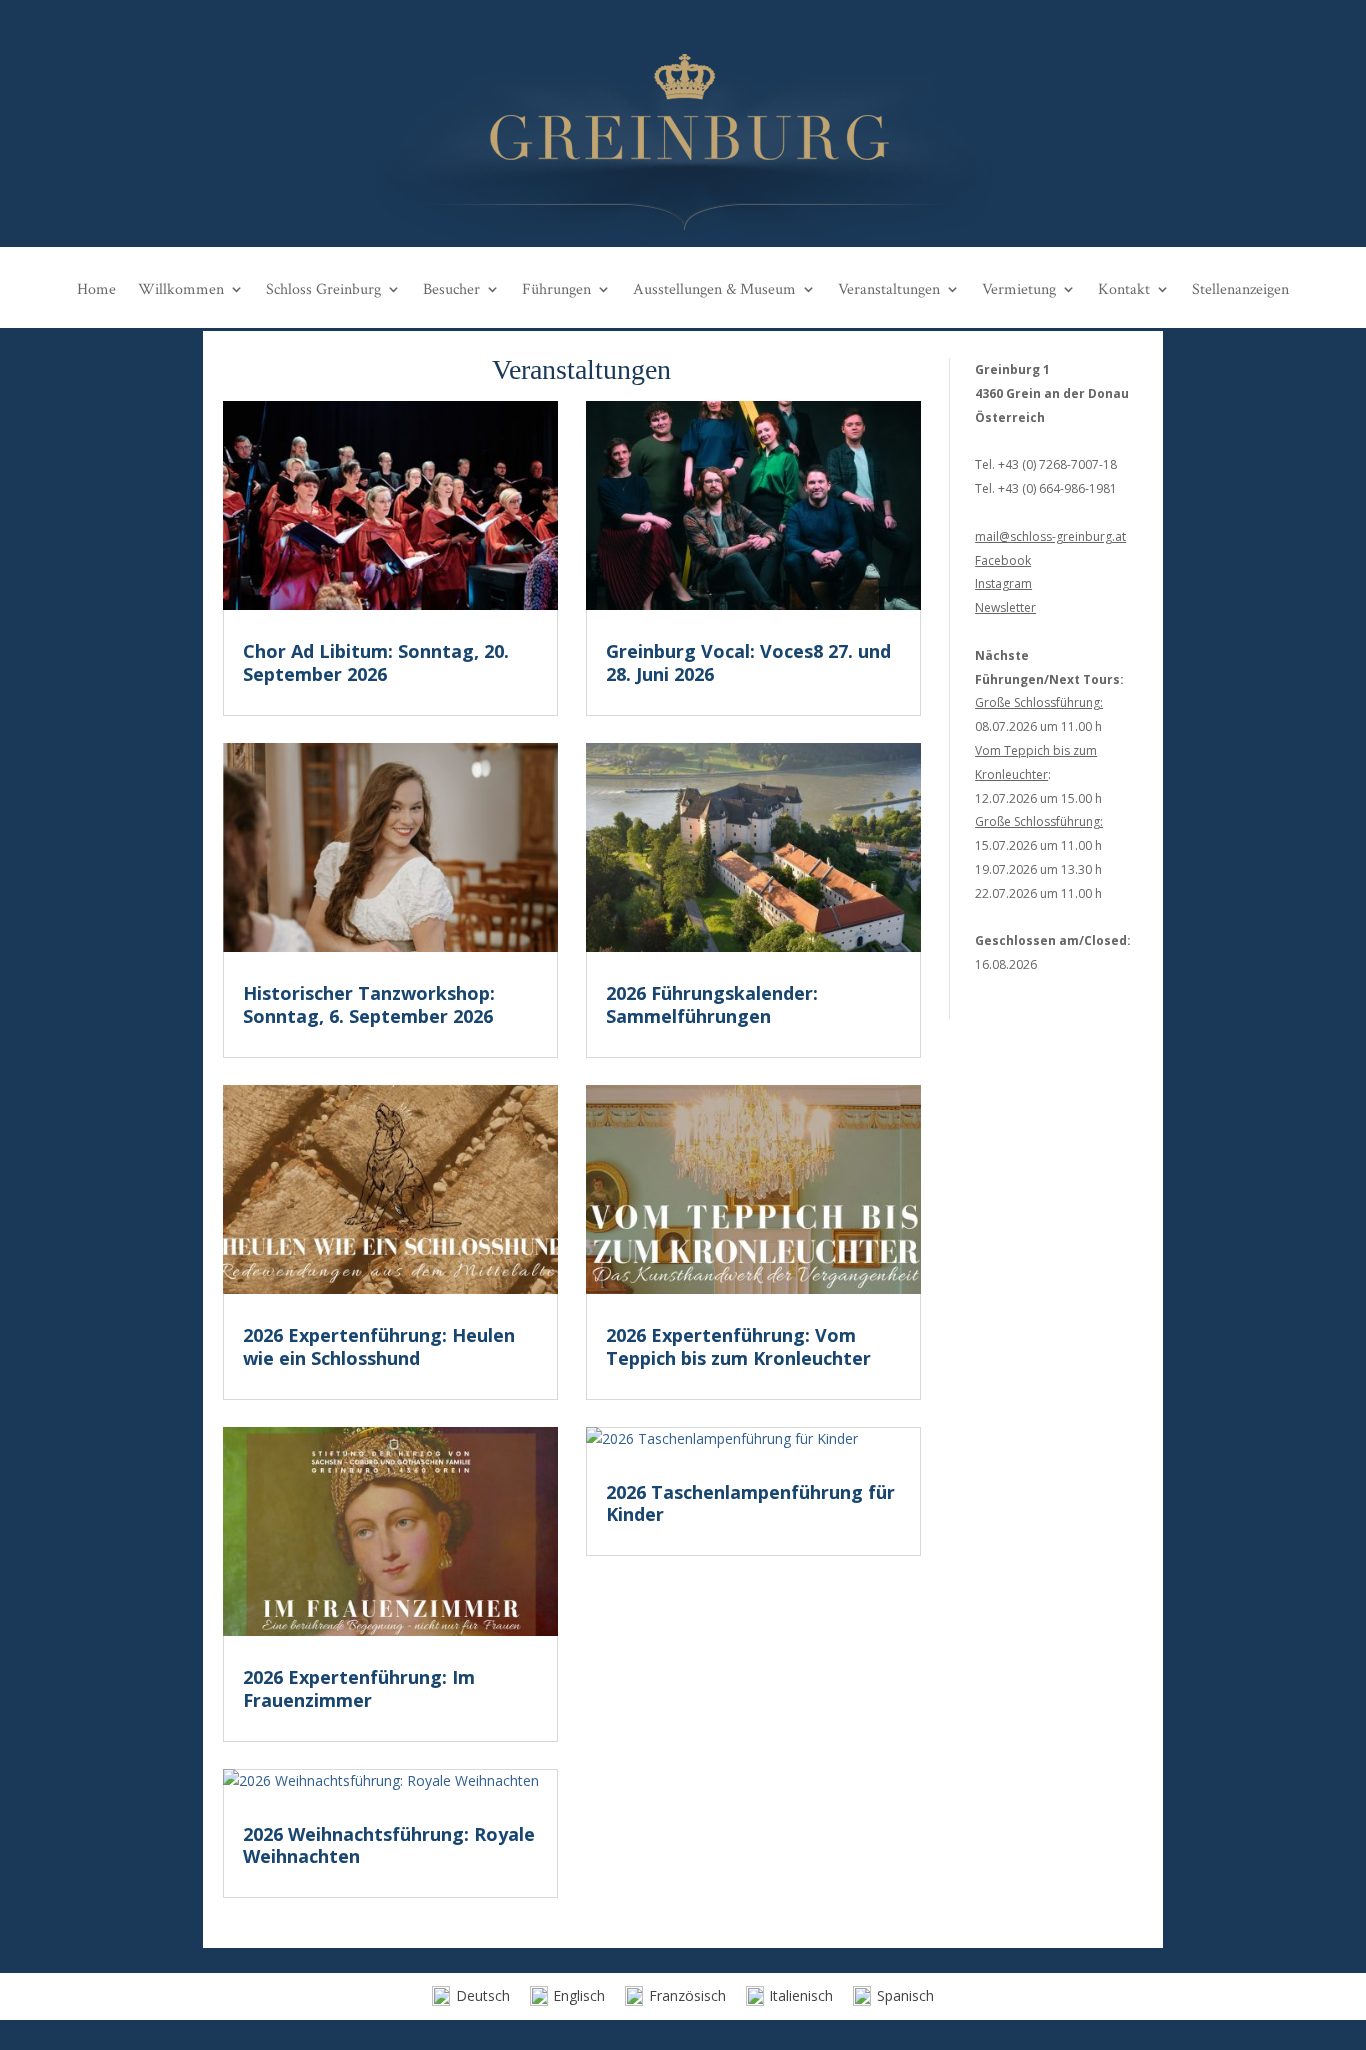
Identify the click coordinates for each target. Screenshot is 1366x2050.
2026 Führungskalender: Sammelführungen (712, 1004)
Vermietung (1019, 290)
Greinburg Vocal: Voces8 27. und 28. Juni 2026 (748, 662)
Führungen (556, 290)
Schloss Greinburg (323, 290)
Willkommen (181, 290)
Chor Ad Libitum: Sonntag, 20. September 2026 (376, 662)
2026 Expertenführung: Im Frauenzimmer (359, 1688)
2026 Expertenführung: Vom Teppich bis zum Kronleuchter (738, 1346)
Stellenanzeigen (1240, 290)
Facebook (1003, 560)
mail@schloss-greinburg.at (1050, 536)
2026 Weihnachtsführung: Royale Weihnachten (389, 1845)
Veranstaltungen (889, 290)
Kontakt (1124, 290)
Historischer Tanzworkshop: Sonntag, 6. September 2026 (369, 1004)
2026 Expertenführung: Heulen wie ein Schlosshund (379, 1346)
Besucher (451, 290)
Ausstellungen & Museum (714, 290)
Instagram (1003, 583)
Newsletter (1005, 607)
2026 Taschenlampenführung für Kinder (750, 1503)
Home (96, 290)
